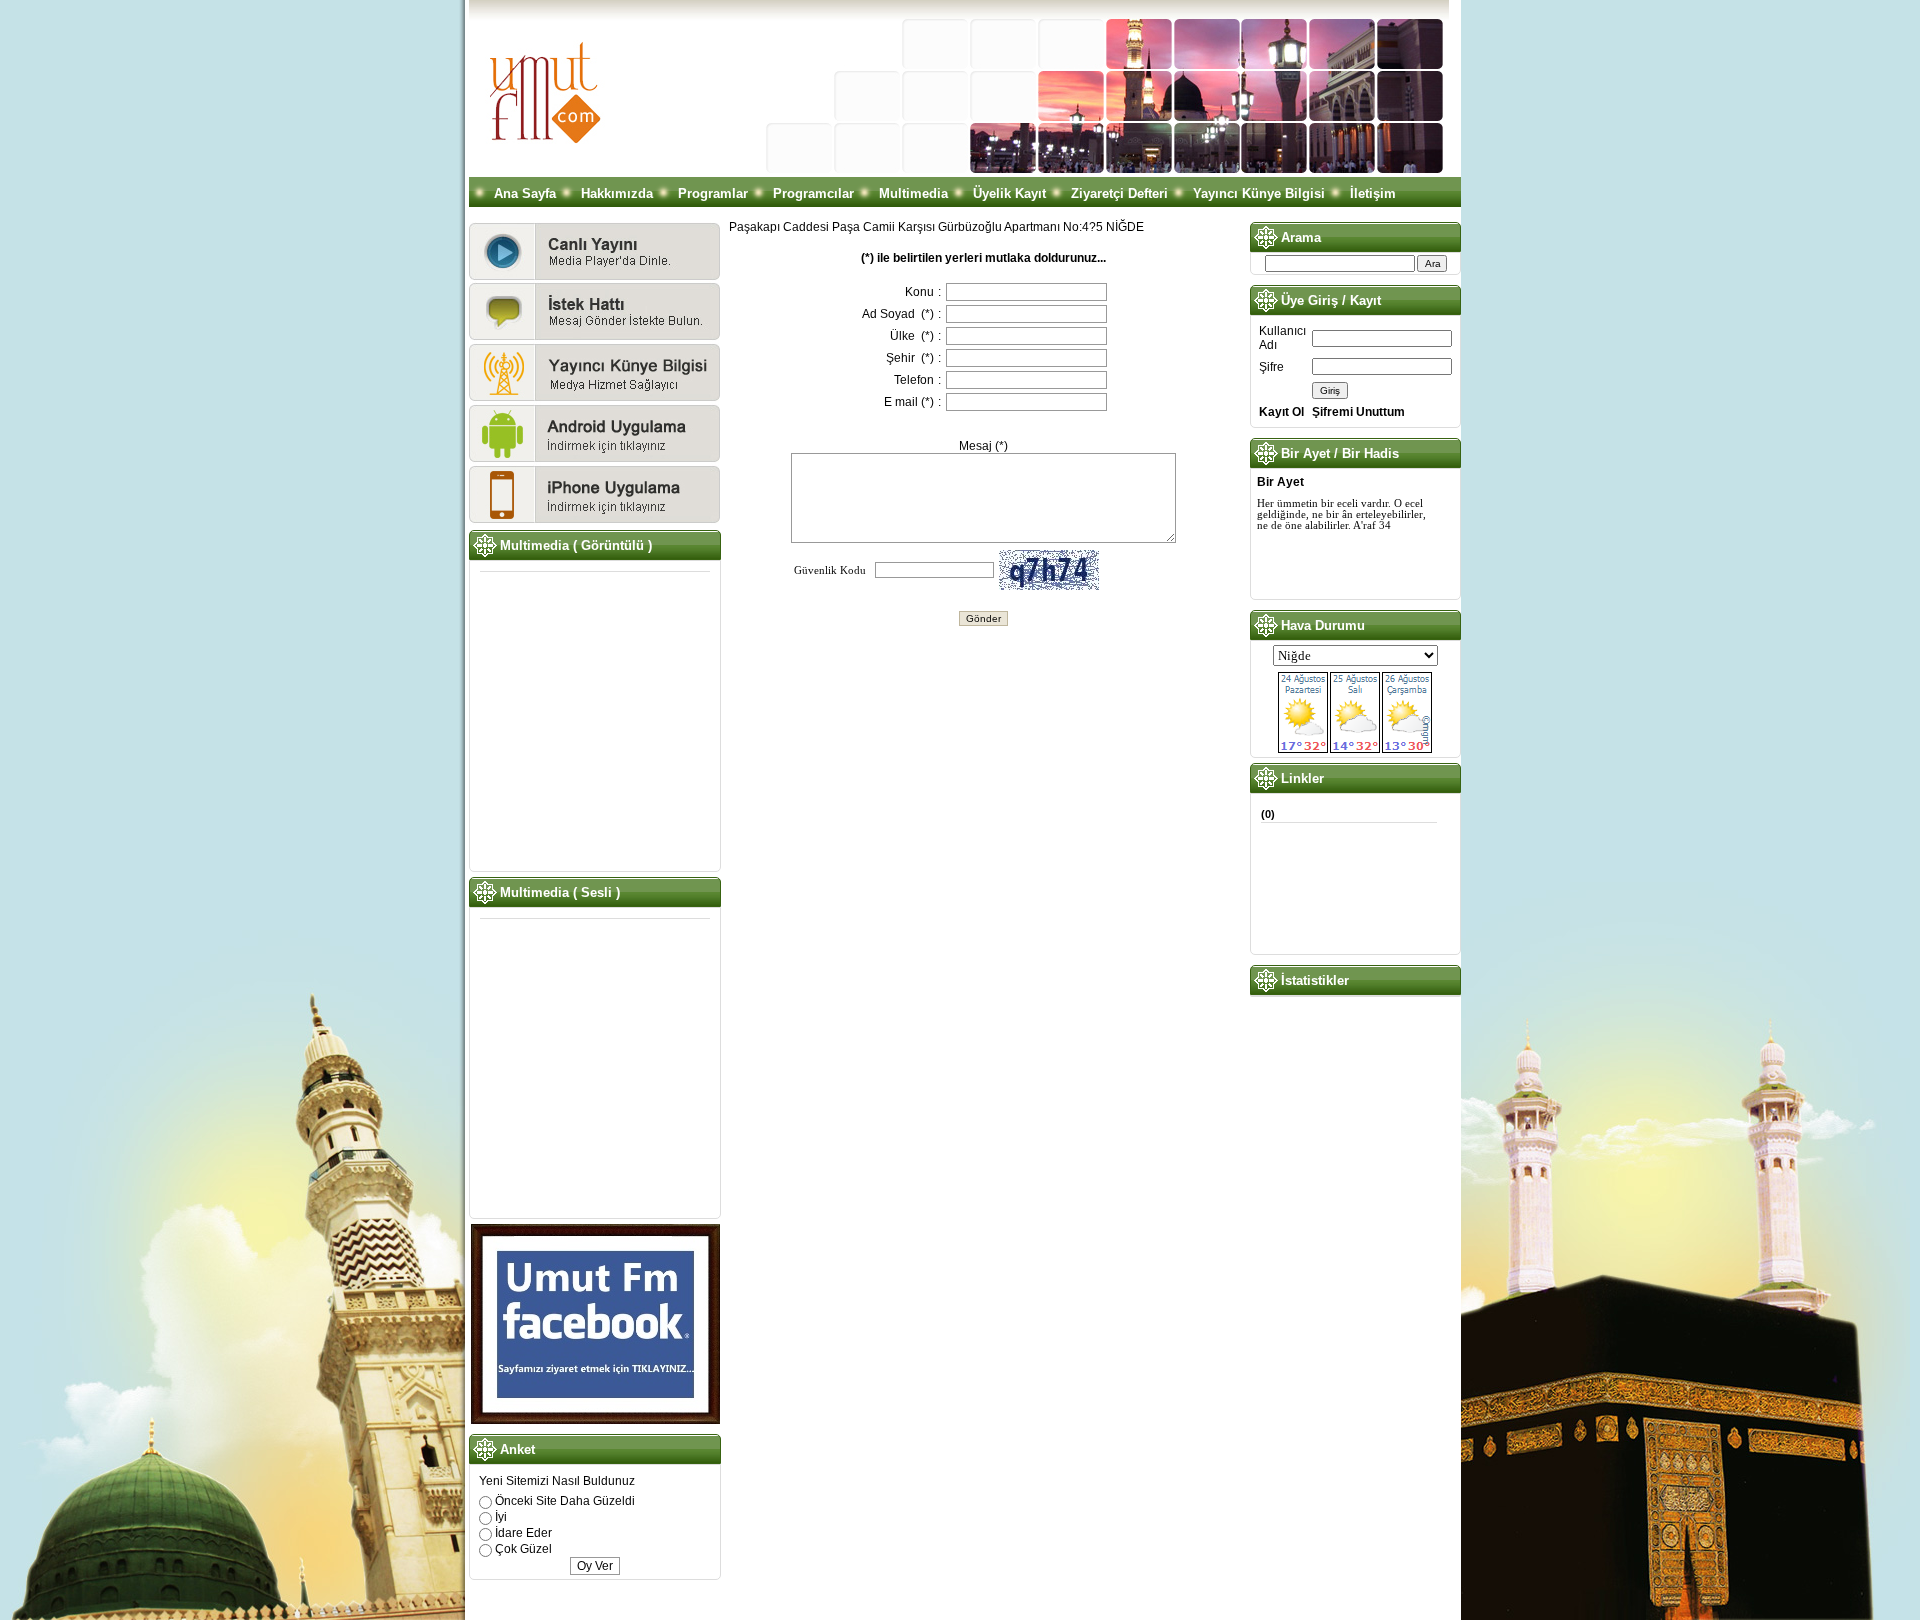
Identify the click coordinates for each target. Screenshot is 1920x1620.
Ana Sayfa (525, 193)
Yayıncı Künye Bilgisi (1259, 193)
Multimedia (913, 193)
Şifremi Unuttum (1358, 412)
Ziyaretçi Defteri (1119, 193)
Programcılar (813, 193)
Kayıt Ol (1281, 412)
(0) (1268, 814)
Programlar (713, 193)
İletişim (1373, 193)
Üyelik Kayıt (1009, 193)
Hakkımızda (617, 193)
